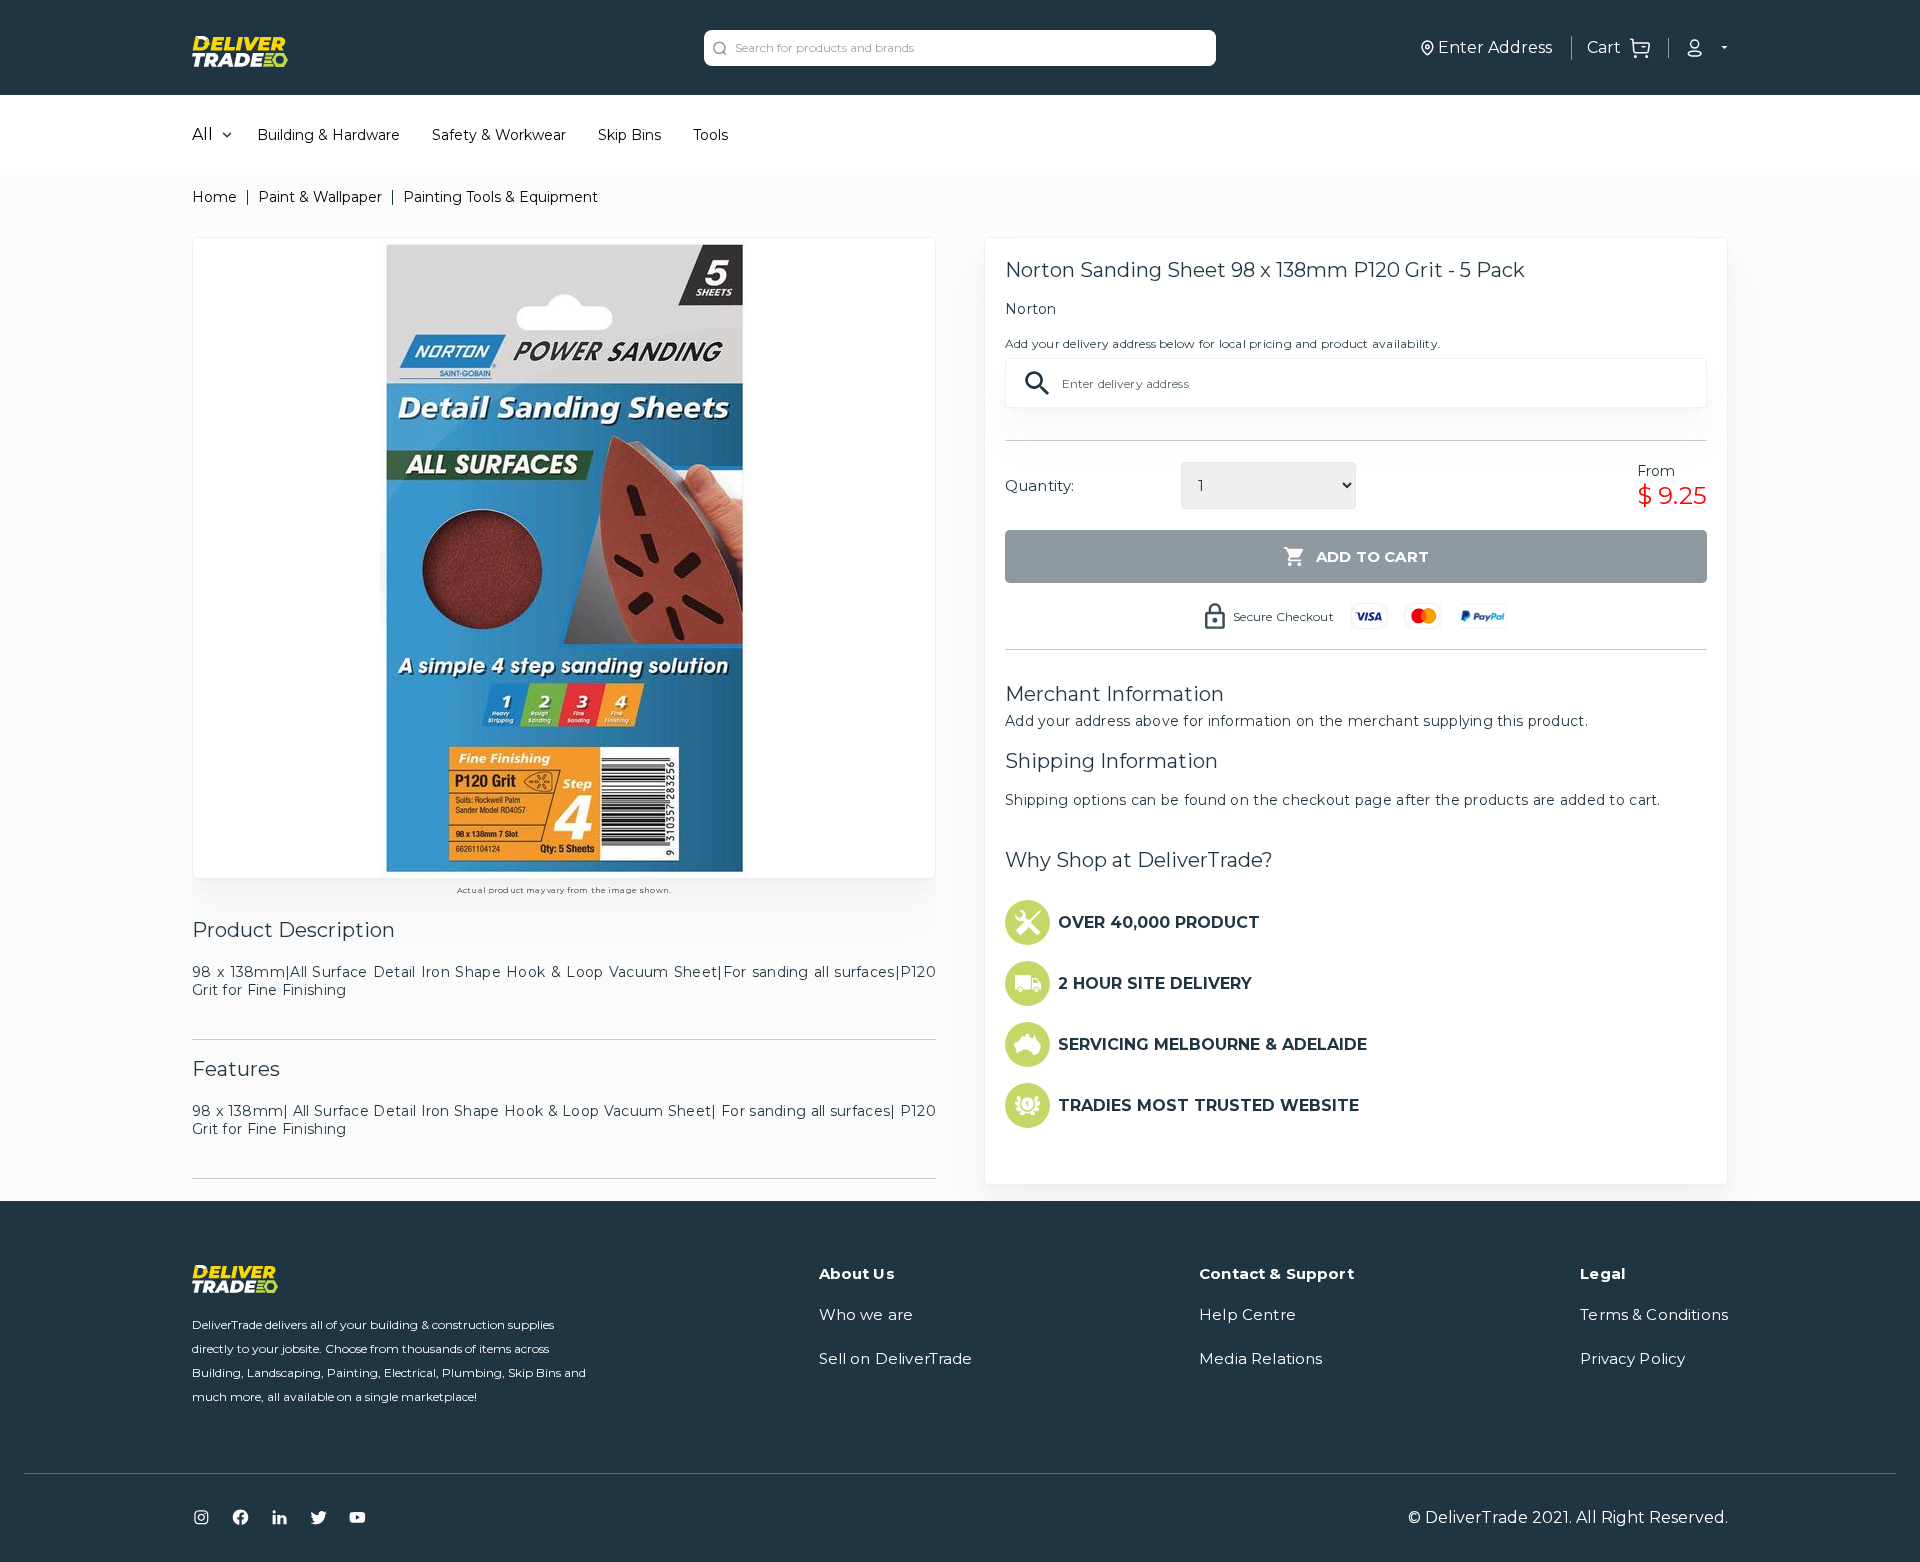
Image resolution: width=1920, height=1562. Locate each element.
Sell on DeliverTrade (896, 1358)
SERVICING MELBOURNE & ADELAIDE (1212, 1044)
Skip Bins (629, 135)
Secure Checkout (1283, 616)
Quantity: (1039, 485)
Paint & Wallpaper (320, 197)
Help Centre (1247, 1314)
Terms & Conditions (1654, 1314)
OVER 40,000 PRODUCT (1159, 922)
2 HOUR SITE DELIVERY (1155, 983)
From (1656, 471)
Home (214, 197)
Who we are (866, 1314)
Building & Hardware (328, 135)
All (202, 134)
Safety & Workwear (499, 135)
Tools (710, 135)
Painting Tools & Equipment (500, 197)
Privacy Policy (1632, 1358)
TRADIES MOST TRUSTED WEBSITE (1208, 1105)
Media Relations (1260, 1358)
